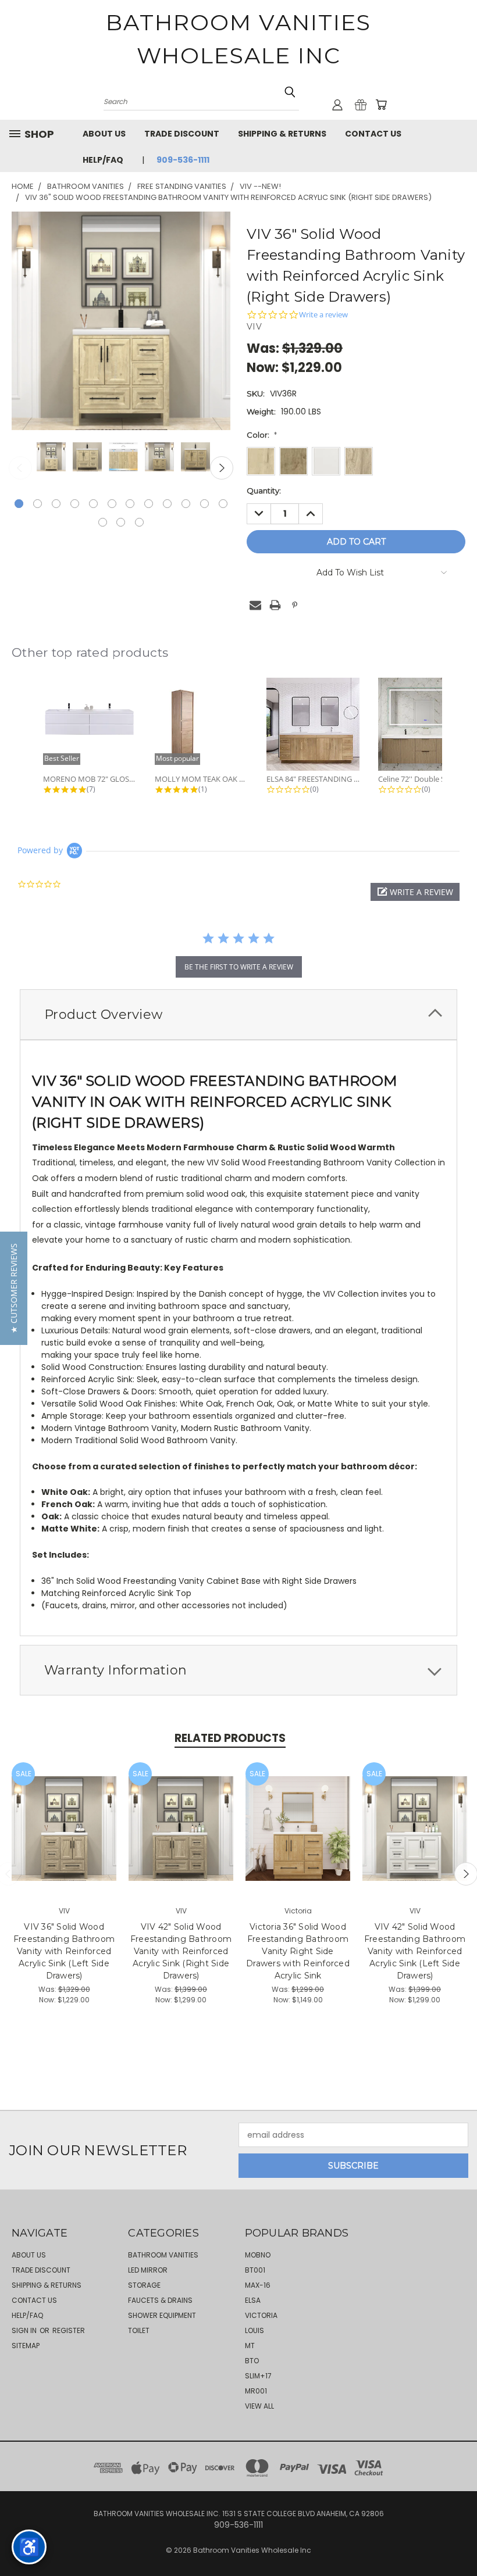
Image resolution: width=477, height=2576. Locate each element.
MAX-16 (258, 2285)
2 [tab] (38, 504)
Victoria (261, 2315)
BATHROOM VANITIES (163, 2255)
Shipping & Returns (282, 134)
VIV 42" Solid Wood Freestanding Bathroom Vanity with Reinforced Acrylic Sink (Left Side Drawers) (415, 1951)
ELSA (253, 2300)
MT (250, 2346)
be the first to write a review (239, 967)
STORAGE (144, 2285)
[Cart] (381, 105)
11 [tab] (204, 504)
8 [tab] (149, 504)
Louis (254, 2330)
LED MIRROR (148, 2270)
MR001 (256, 2391)
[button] (415, 892)
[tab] (238, 1015)
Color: (262, 435)
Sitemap (26, 2346)
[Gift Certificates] (361, 105)
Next (222, 468)
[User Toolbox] (337, 105)
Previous (20, 468)
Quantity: (264, 491)
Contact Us (373, 134)
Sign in (25, 2330)
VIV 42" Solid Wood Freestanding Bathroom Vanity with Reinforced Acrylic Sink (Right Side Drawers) (181, 1951)
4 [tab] (75, 504)
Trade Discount (182, 134)
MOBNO (258, 2255)
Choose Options (64, 1838)
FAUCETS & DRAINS (160, 2300)
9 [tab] (167, 504)
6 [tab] (112, 504)
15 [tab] (139, 522)
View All (259, 2406)
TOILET (139, 2330)
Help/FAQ (103, 160)
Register (69, 2330)
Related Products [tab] (230, 1738)
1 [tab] (19, 504)
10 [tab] (186, 504)
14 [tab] (121, 522)
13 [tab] (103, 522)
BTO (252, 2361)
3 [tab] (56, 504)
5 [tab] (93, 504)
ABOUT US (104, 134)
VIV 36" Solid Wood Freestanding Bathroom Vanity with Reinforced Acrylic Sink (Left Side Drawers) (64, 1951)
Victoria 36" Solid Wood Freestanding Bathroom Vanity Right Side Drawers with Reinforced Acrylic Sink (298, 1951)
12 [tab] (223, 504)
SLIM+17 (258, 2376)
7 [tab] (130, 504)
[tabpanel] (50, 458)
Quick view (64, 1816)
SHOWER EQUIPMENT (162, 2315)
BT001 (255, 2270)
